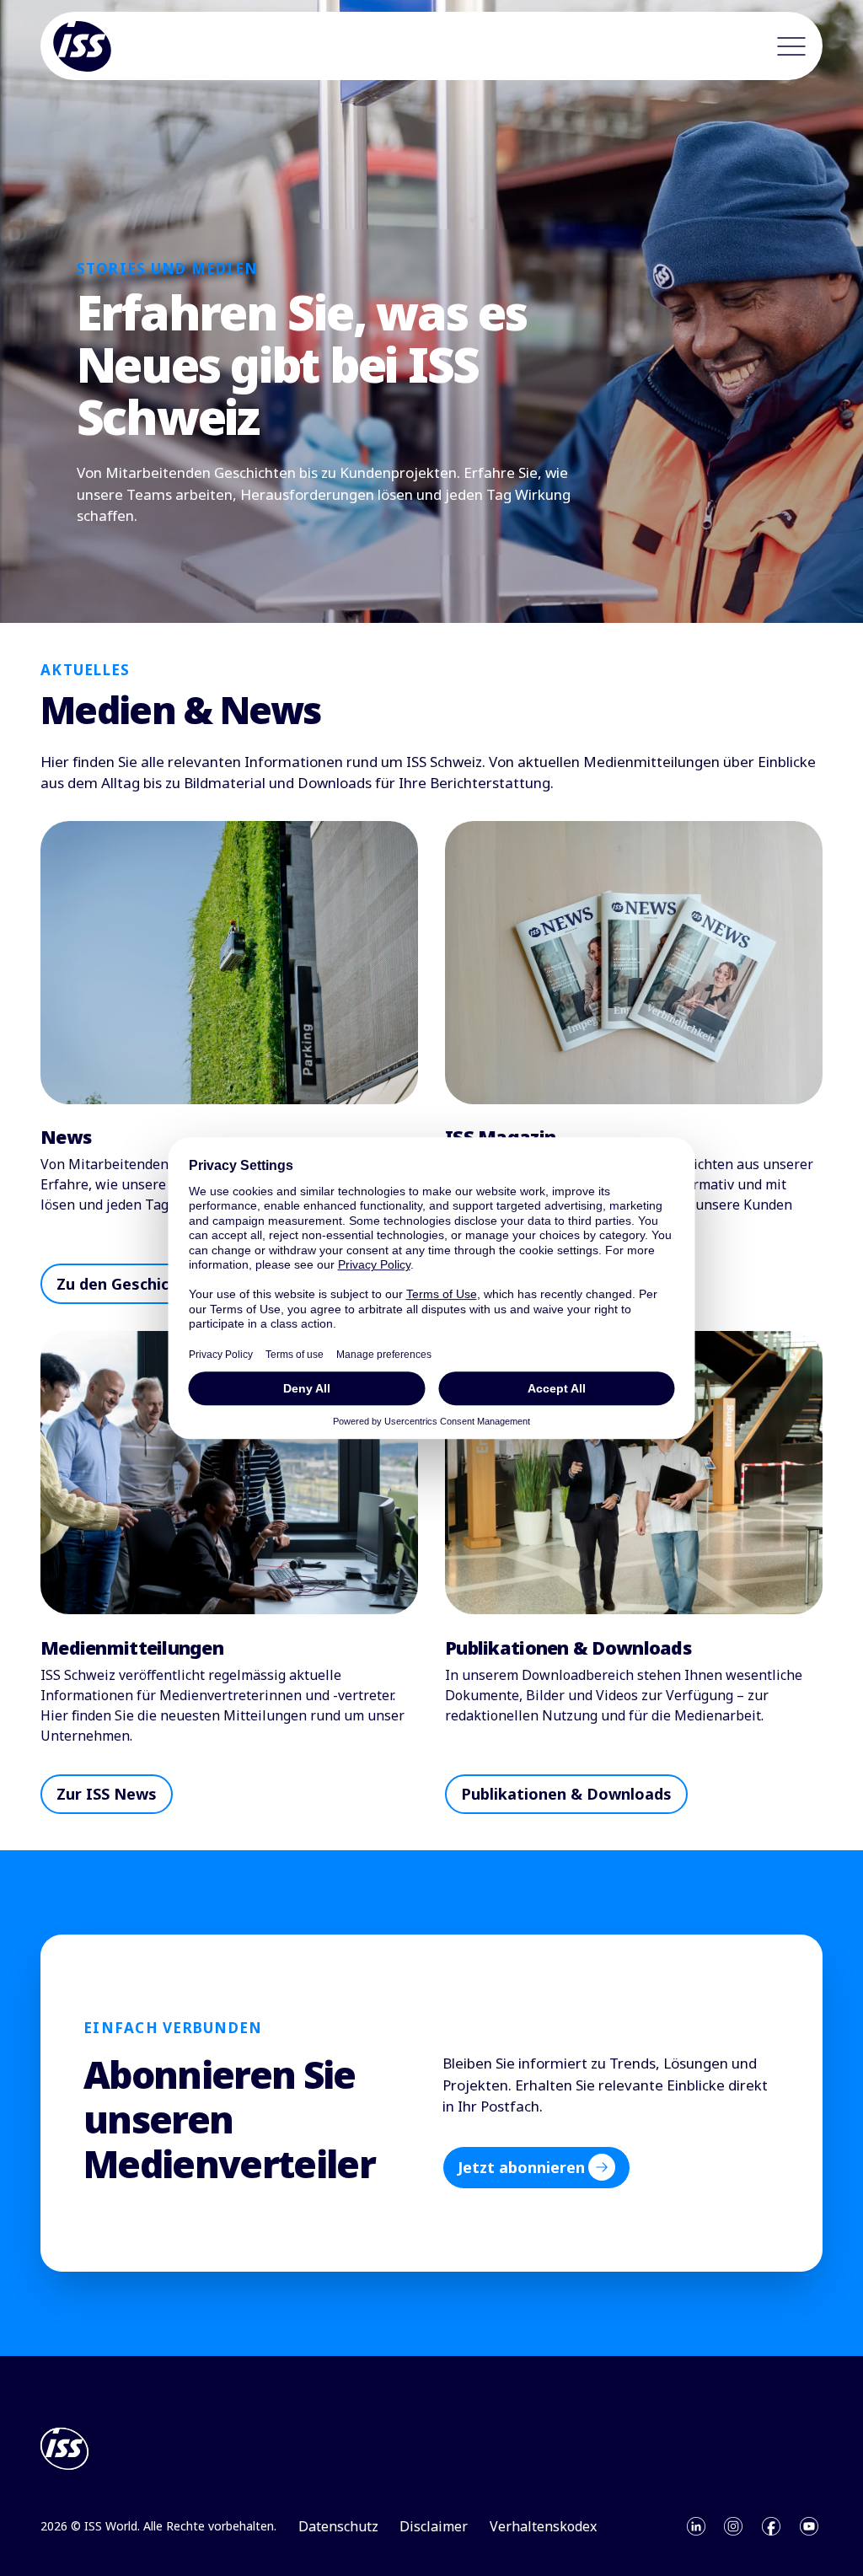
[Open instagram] (733, 2526)
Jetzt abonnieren (521, 2167)
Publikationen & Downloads (566, 1794)
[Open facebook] (771, 2526)
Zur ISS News (107, 1794)
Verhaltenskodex (543, 2526)
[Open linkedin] (696, 2526)
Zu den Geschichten (130, 1284)
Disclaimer (434, 2526)
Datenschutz (338, 2526)
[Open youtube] (809, 2526)
